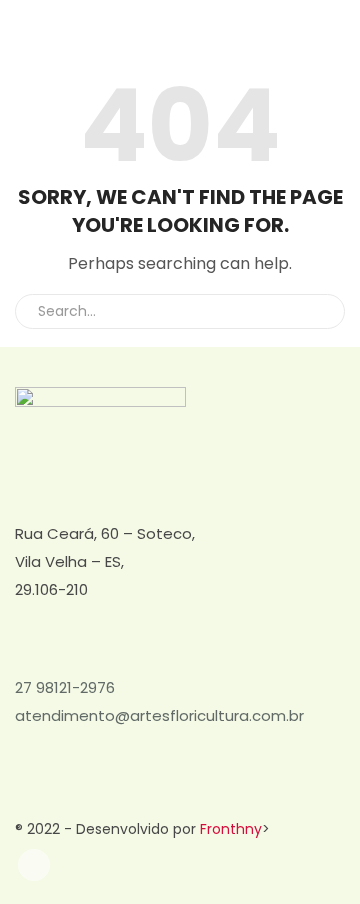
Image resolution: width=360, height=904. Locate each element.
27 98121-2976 (65, 687)
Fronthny (231, 829)
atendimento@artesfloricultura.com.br (159, 715)
